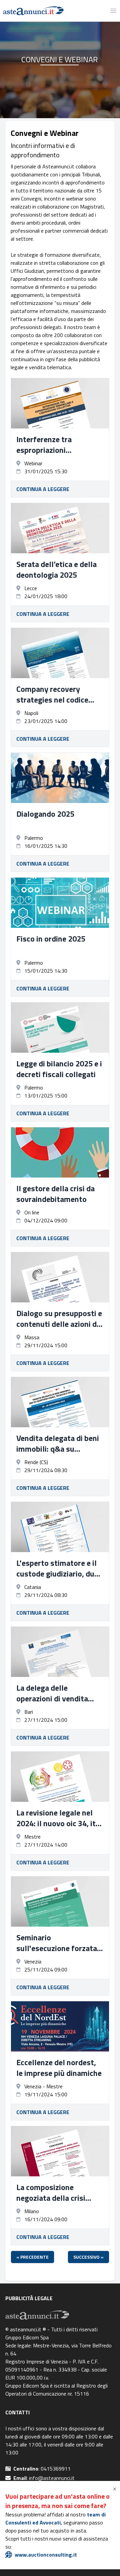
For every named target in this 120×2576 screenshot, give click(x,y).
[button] (116, 2489)
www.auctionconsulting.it (46, 2555)
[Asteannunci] (32, 11)
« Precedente (32, 2257)
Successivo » (88, 2257)
